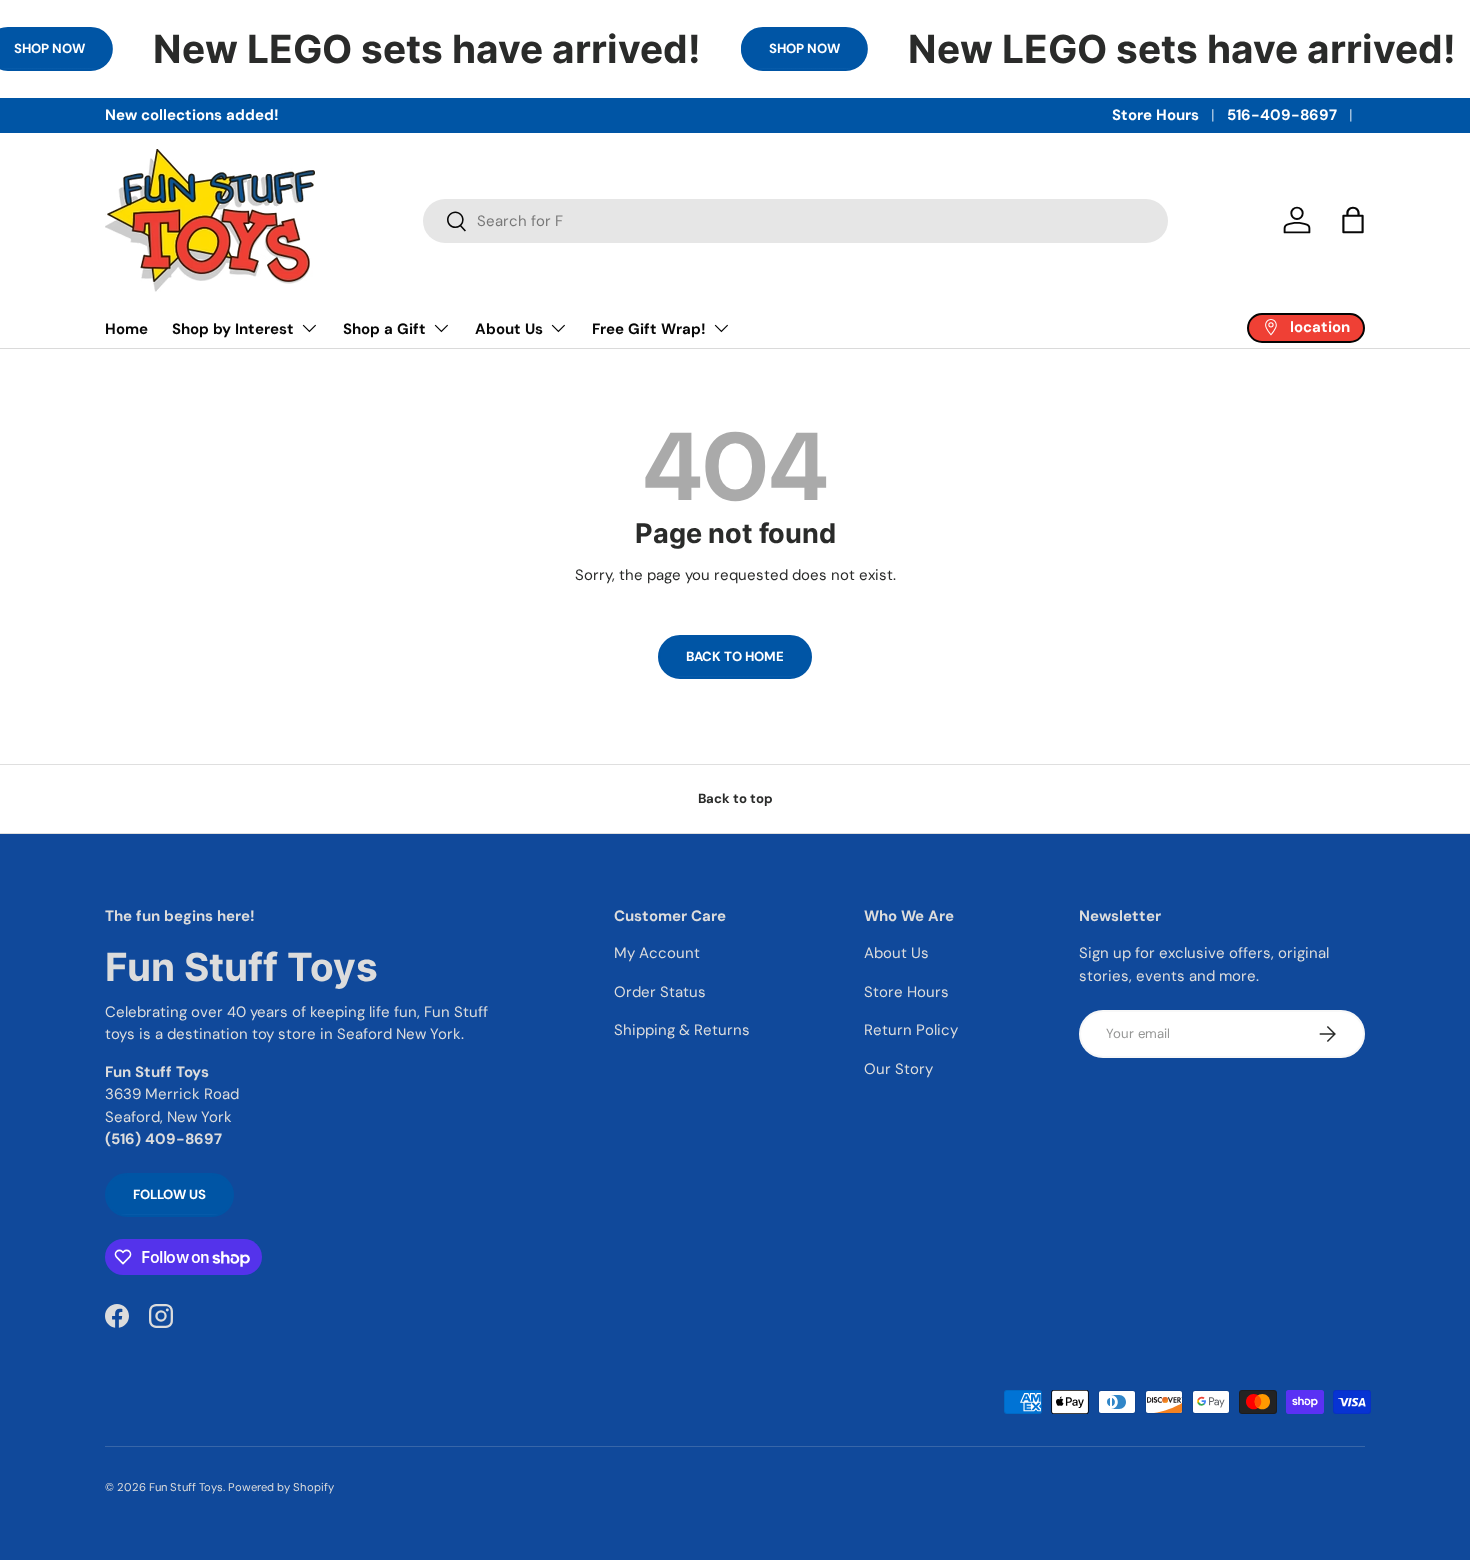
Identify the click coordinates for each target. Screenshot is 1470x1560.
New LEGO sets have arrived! (427, 48)
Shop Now (804, 48)
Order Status (660, 992)
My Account (657, 953)
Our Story (898, 1069)
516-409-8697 (1282, 115)
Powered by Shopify (281, 1487)
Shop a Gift (384, 329)
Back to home (735, 656)
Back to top (735, 798)
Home (126, 329)
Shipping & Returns (682, 1030)
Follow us (169, 1194)
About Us (509, 329)
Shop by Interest (233, 329)
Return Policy (911, 1030)
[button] (1353, 220)
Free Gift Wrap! (649, 329)
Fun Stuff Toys (186, 1487)
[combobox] (795, 221)
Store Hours (1155, 115)
